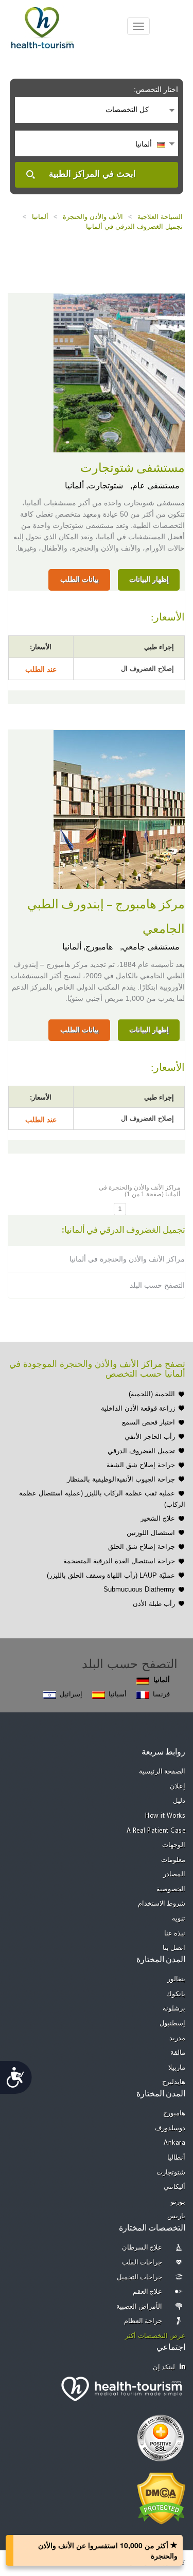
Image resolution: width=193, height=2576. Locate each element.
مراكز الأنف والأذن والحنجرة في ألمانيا (127, 1259)
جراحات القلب (142, 2263)
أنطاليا (176, 2158)
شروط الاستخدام (162, 1904)
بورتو (178, 2202)
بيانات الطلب (80, 579)
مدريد (177, 2039)
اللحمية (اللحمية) (152, 1394)
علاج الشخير (158, 1518)
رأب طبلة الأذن (154, 1604)
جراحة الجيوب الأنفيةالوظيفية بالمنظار (121, 1479)
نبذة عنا (175, 1934)
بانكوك (176, 1994)
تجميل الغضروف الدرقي (141, 1451)
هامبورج (174, 2114)
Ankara (174, 2143)
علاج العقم (148, 2292)
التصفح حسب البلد (157, 1285)
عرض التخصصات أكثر (155, 2336)
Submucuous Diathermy (139, 1589)
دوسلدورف (170, 2129)
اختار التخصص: (156, 89)
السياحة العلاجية (160, 217)
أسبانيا (118, 1694)
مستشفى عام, (154, 486)
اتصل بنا (174, 1948)
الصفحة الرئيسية (162, 1772)
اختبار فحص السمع (148, 1422)
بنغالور (176, 1979)
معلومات (173, 1860)
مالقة (178, 2053)
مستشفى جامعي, (149, 947)
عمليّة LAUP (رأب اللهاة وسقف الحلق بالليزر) (111, 1575)
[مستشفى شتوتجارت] (119, 372)
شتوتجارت (171, 2173)
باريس (176, 2216)
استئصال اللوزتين (151, 1533)
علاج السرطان (142, 2248)
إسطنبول (172, 2024)
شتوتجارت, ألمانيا (94, 486)
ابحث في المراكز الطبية (92, 174)
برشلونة (174, 2009)
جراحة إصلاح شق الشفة (141, 1465)
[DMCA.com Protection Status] (161, 2497)
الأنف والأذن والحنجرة (93, 217)
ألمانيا (40, 217)
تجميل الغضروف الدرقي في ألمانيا (134, 226)
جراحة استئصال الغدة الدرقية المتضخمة (119, 1561)
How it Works (165, 1816)
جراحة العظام (143, 2321)
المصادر (174, 1875)
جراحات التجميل (140, 2278)
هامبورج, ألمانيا (87, 947)
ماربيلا (177, 2068)
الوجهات (174, 1845)
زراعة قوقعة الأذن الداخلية (138, 1408)
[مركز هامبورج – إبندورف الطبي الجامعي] (119, 808)
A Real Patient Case (156, 1831)
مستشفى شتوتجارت (133, 468)
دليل (179, 1801)
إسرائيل (71, 1694)
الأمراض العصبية (139, 2307)
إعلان (178, 1787)
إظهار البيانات (149, 579)
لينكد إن (164, 2368)
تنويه (179, 1919)
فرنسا (161, 1694)
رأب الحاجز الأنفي (150, 1437)
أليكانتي (174, 2187)
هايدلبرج (174, 2082)
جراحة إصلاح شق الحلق (142, 1547)
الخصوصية (171, 1889)
